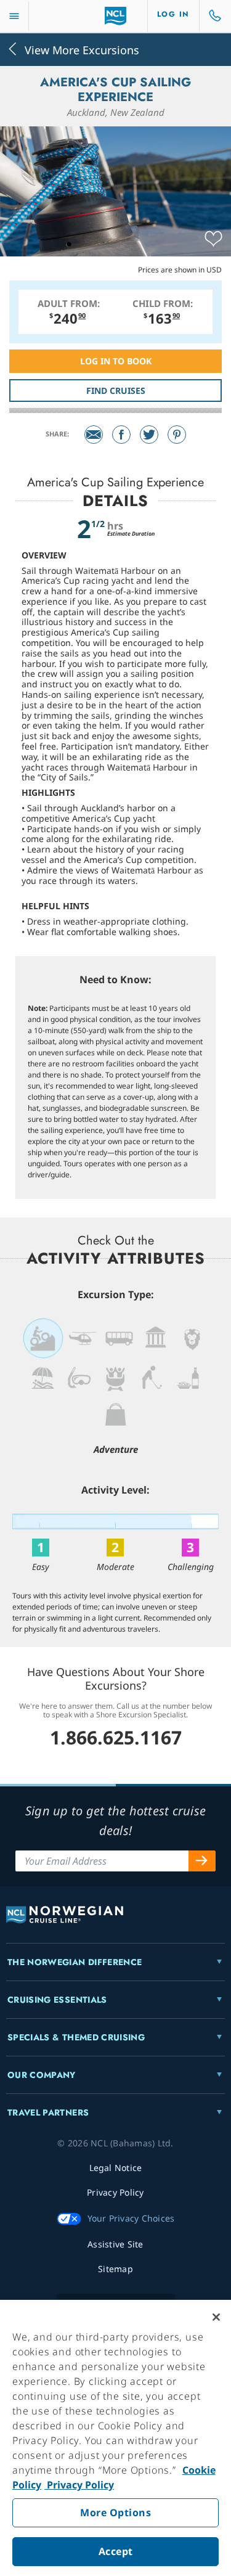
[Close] (216, 2317)
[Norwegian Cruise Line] (115, 16)
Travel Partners (48, 2112)
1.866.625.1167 (116, 1737)
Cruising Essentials (57, 2000)
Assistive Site (115, 2244)
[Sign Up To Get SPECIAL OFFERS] (202, 1861)
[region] (115, 2438)
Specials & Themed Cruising (76, 2037)
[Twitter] (149, 435)
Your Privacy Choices (131, 2218)
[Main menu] (14, 16)
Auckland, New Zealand (116, 112)
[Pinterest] (177, 435)
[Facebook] (121, 435)
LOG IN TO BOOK (116, 361)
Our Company (42, 2075)
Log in (173, 14)
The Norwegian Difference (75, 1962)
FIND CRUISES (116, 390)
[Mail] (94, 435)
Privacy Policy (79, 2485)
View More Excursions (82, 49)
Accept (116, 2551)
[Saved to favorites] (213, 239)
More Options (115, 2513)
